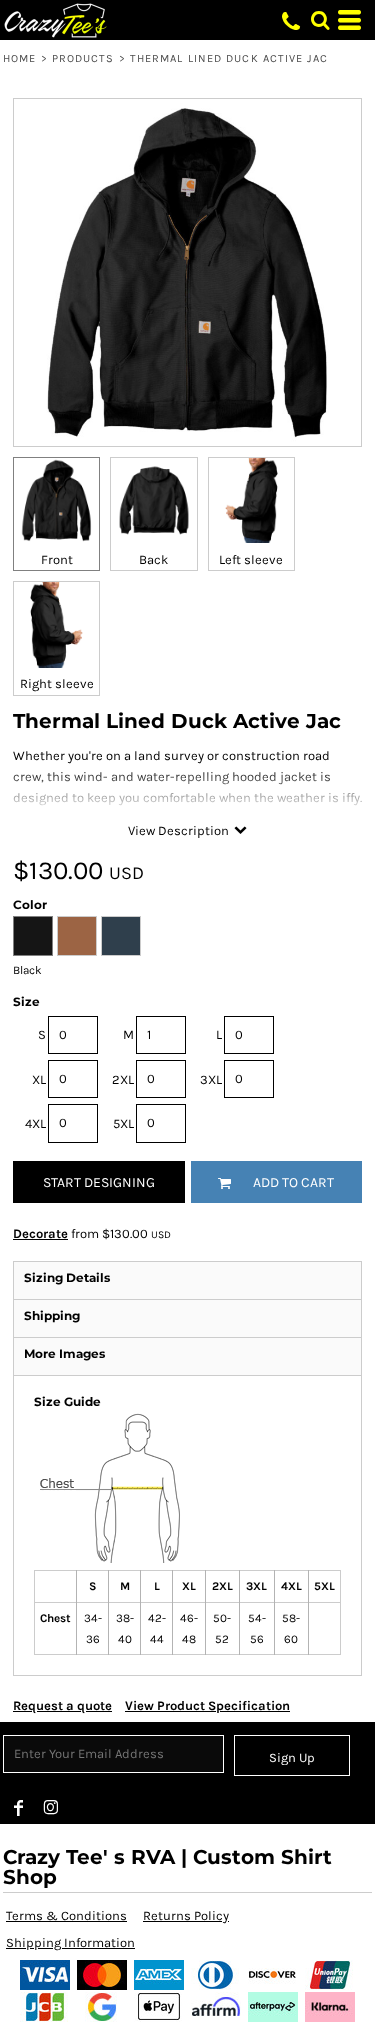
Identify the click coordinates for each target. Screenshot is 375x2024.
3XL (211, 1079)
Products (83, 58)
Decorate (40, 1233)
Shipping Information (70, 1942)
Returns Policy (186, 1915)
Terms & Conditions (66, 1915)
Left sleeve (251, 559)
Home (19, 58)
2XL (123, 1079)
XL (39, 1079)
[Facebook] (19, 1808)
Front (57, 559)
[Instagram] (51, 1808)
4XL (35, 1123)
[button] (320, 20)
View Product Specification (207, 1705)
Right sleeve (57, 683)
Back (153, 559)
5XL (123, 1123)
